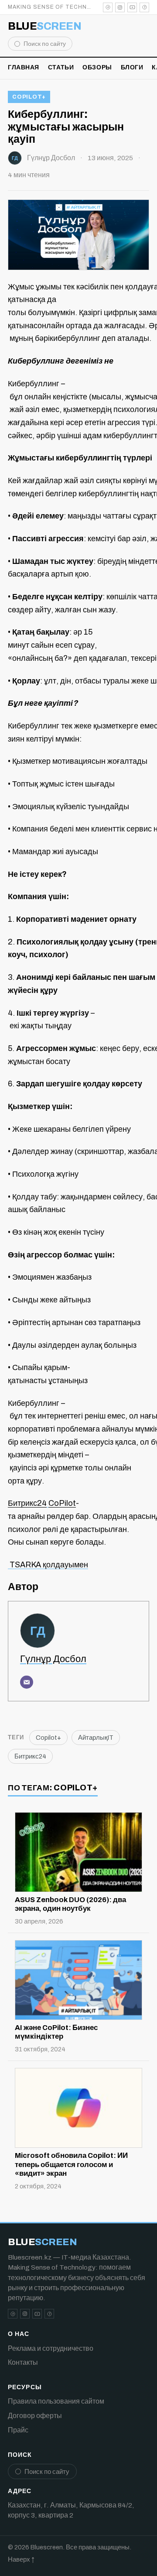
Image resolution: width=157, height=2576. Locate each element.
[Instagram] (120, 7)
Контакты (23, 2362)
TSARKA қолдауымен (48, 1565)
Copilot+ (29, 97)
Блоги (132, 67)
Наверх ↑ (21, 2559)
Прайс (18, 2430)
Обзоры (97, 67)
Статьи (61, 67)
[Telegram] (108, 7)
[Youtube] (132, 7)
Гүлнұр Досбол (51, 158)
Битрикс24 (30, 1756)
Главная (24, 67)
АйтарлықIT (96, 1738)
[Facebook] (144, 7)
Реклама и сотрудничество (51, 2348)
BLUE (44, 26)
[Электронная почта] (27, 1682)
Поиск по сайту (45, 44)
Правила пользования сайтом (56, 2401)
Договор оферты (35, 2416)
